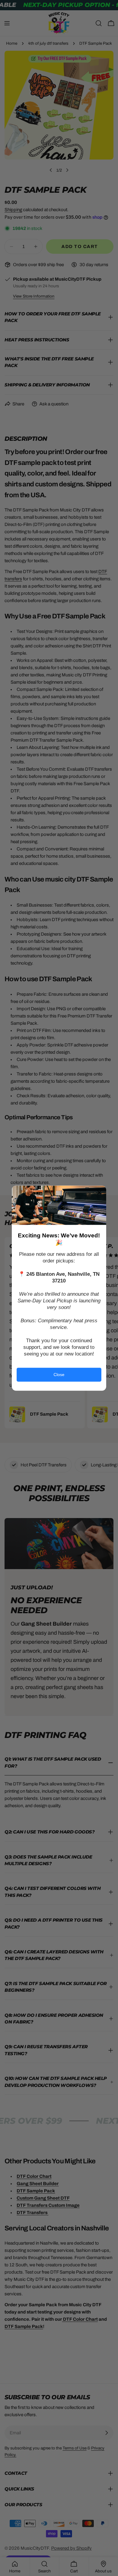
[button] (99, 1192)
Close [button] (59, 1375)
